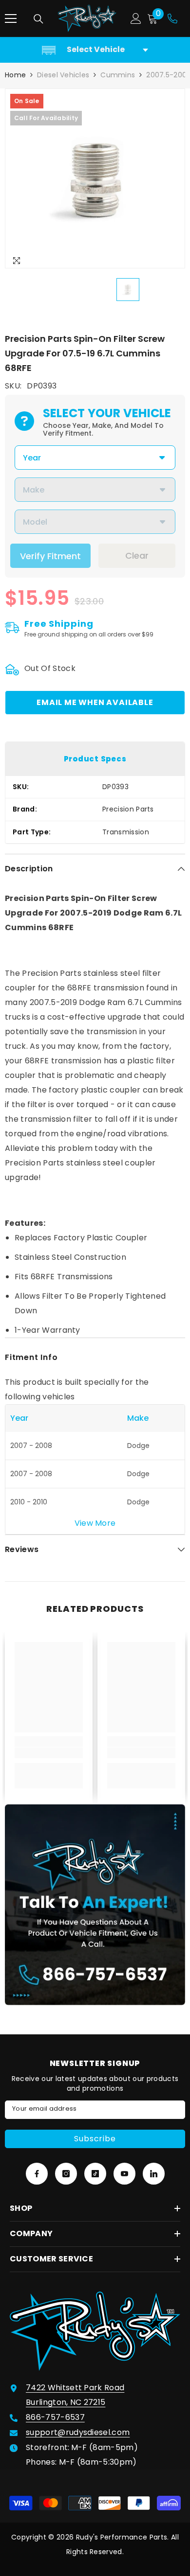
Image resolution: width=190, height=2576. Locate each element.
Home (15, 75)
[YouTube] (124, 2174)
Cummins (118, 75)
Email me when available (95, 702)
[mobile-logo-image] (87, 18)
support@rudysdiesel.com (78, 2432)
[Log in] (136, 18)
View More (95, 1523)
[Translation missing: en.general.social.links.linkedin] (154, 2174)
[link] (49, 1753)
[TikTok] (95, 2174)
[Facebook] (37, 2174)
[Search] (38, 19)
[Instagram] (66, 2174)
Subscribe (95, 2139)
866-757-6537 (55, 2417)
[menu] (11, 18)
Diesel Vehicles (63, 75)
